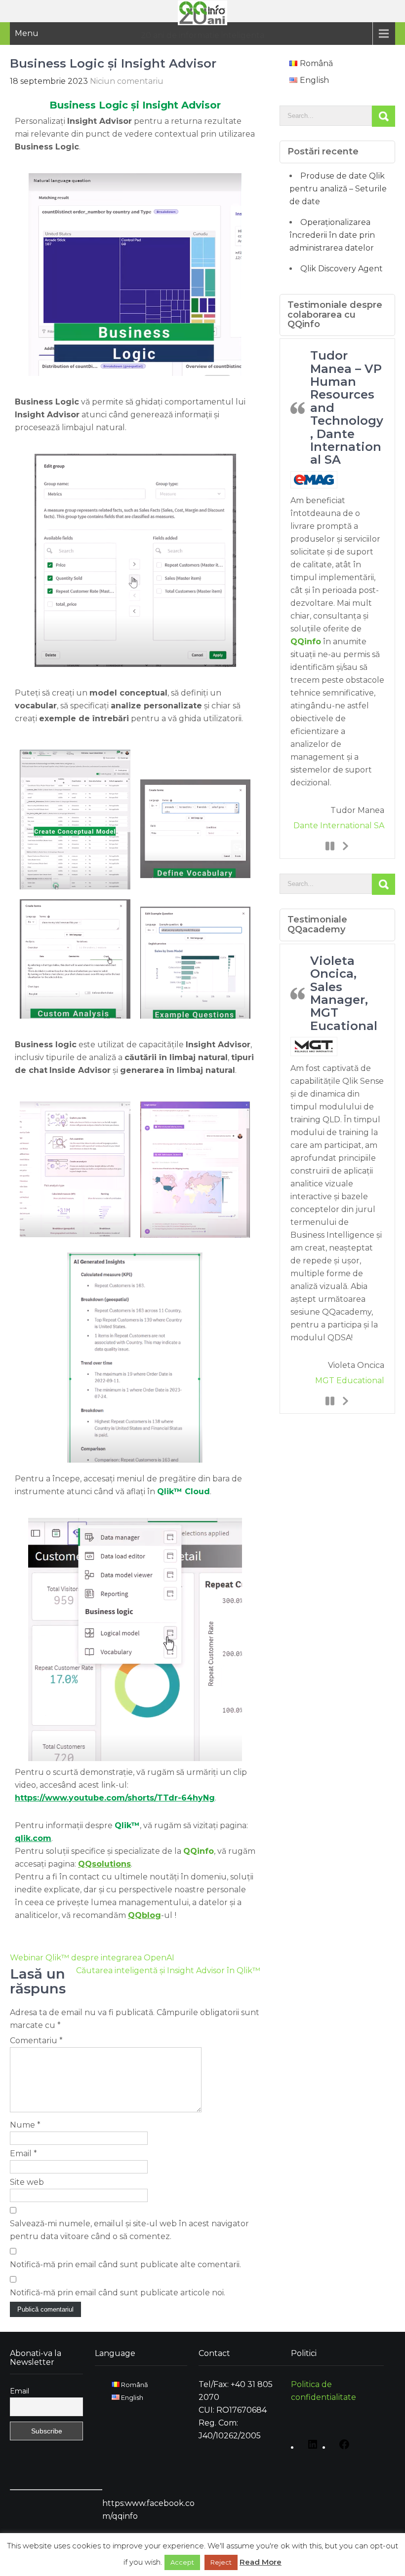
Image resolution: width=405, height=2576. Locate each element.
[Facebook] (342, 2448)
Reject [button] (221, 2562)
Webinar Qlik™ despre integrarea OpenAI (92, 1958)
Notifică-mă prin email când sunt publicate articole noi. (118, 2293)
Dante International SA (339, 826)
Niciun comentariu (127, 81)
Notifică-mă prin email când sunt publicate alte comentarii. (125, 2264)
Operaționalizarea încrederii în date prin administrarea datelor (332, 235)
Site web (27, 2182)
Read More (261, 2562)
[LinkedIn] (310, 2448)
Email (23, 2153)
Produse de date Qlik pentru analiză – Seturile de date (338, 189)
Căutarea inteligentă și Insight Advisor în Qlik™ (168, 1970)
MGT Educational (350, 1380)
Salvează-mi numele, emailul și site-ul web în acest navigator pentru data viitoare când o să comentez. (129, 2230)
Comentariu (36, 2041)
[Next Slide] (345, 846)
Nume (25, 2125)
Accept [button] (182, 2562)
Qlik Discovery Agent (342, 269)
